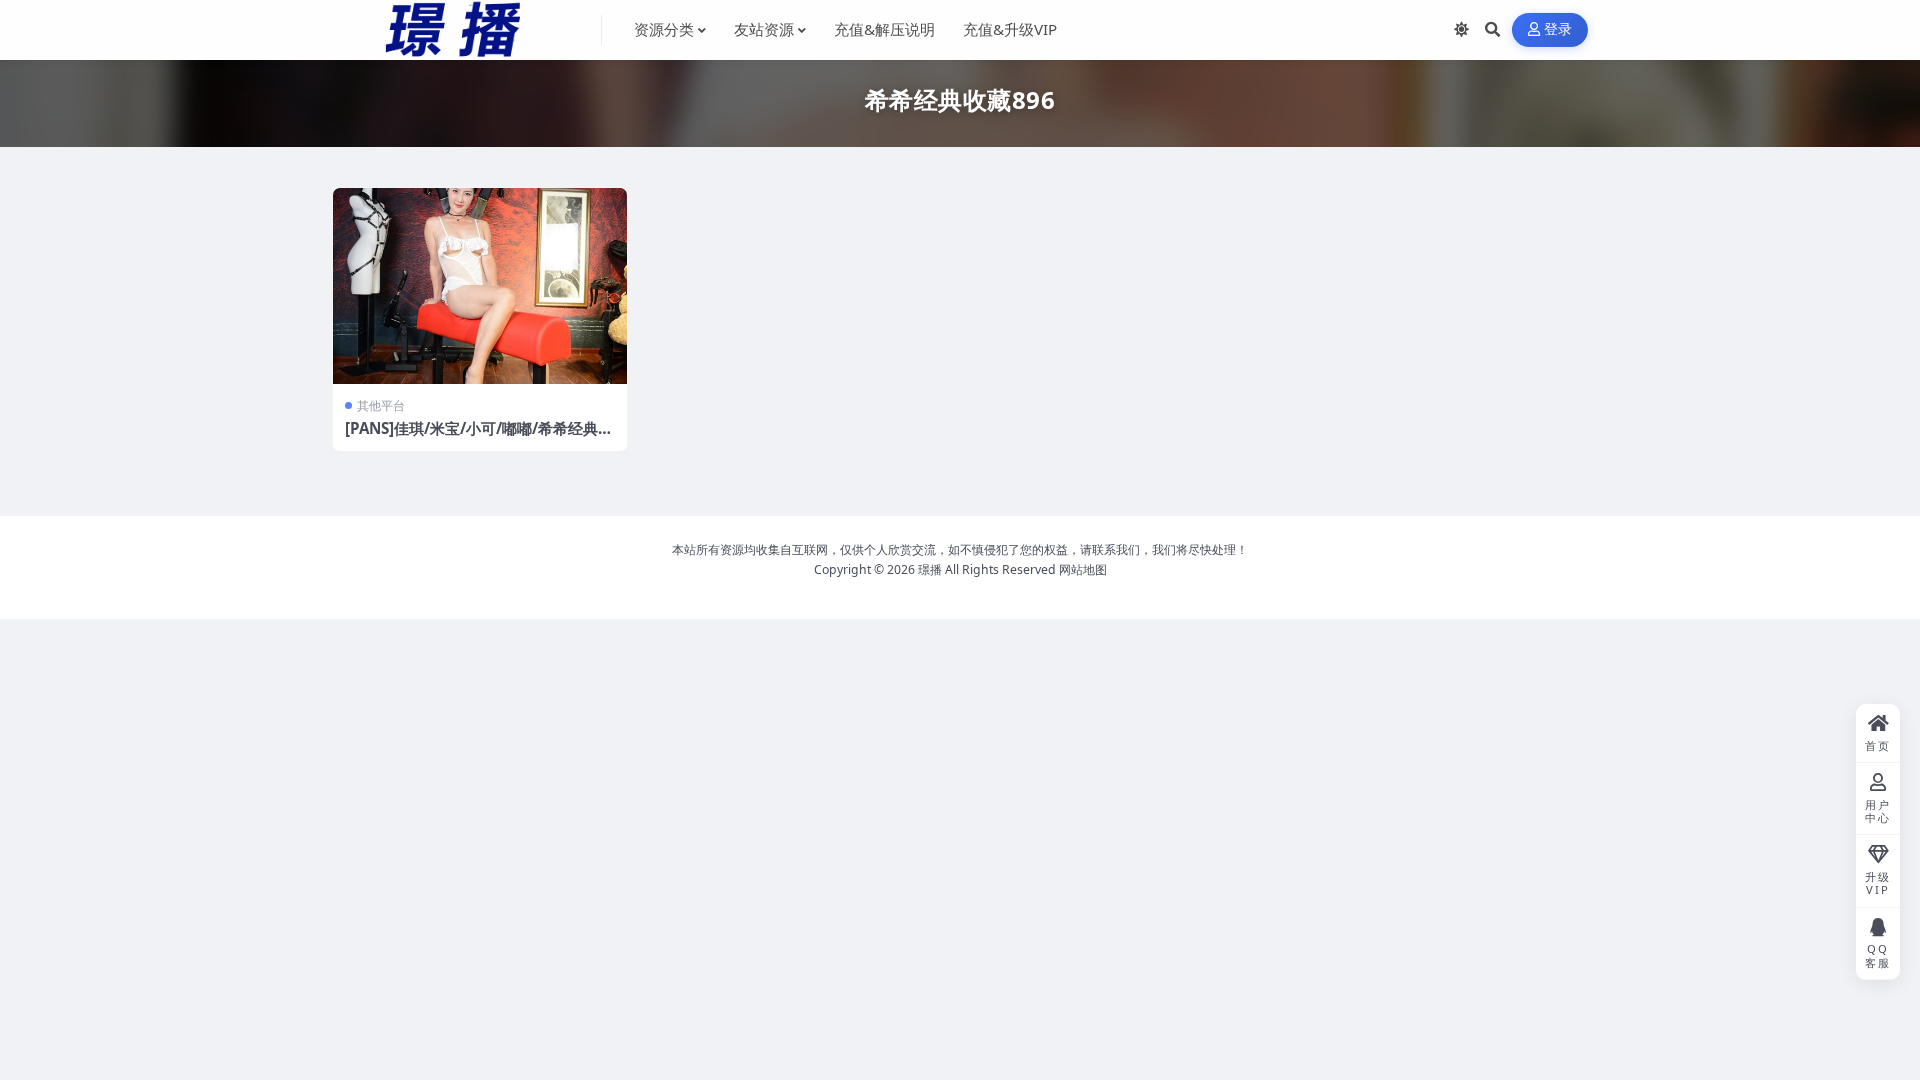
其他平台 (381, 405)
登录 (1558, 29)
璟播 (930, 569)
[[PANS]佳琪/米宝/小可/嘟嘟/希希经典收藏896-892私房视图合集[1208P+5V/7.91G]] (480, 286)
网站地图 (1083, 569)
